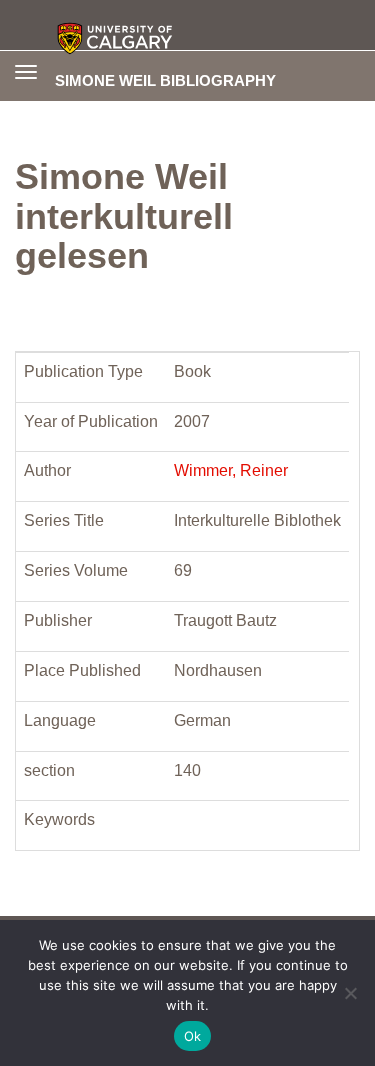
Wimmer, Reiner (231, 470)
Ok (193, 1036)
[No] (350, 993)
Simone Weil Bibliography (165, 80)
